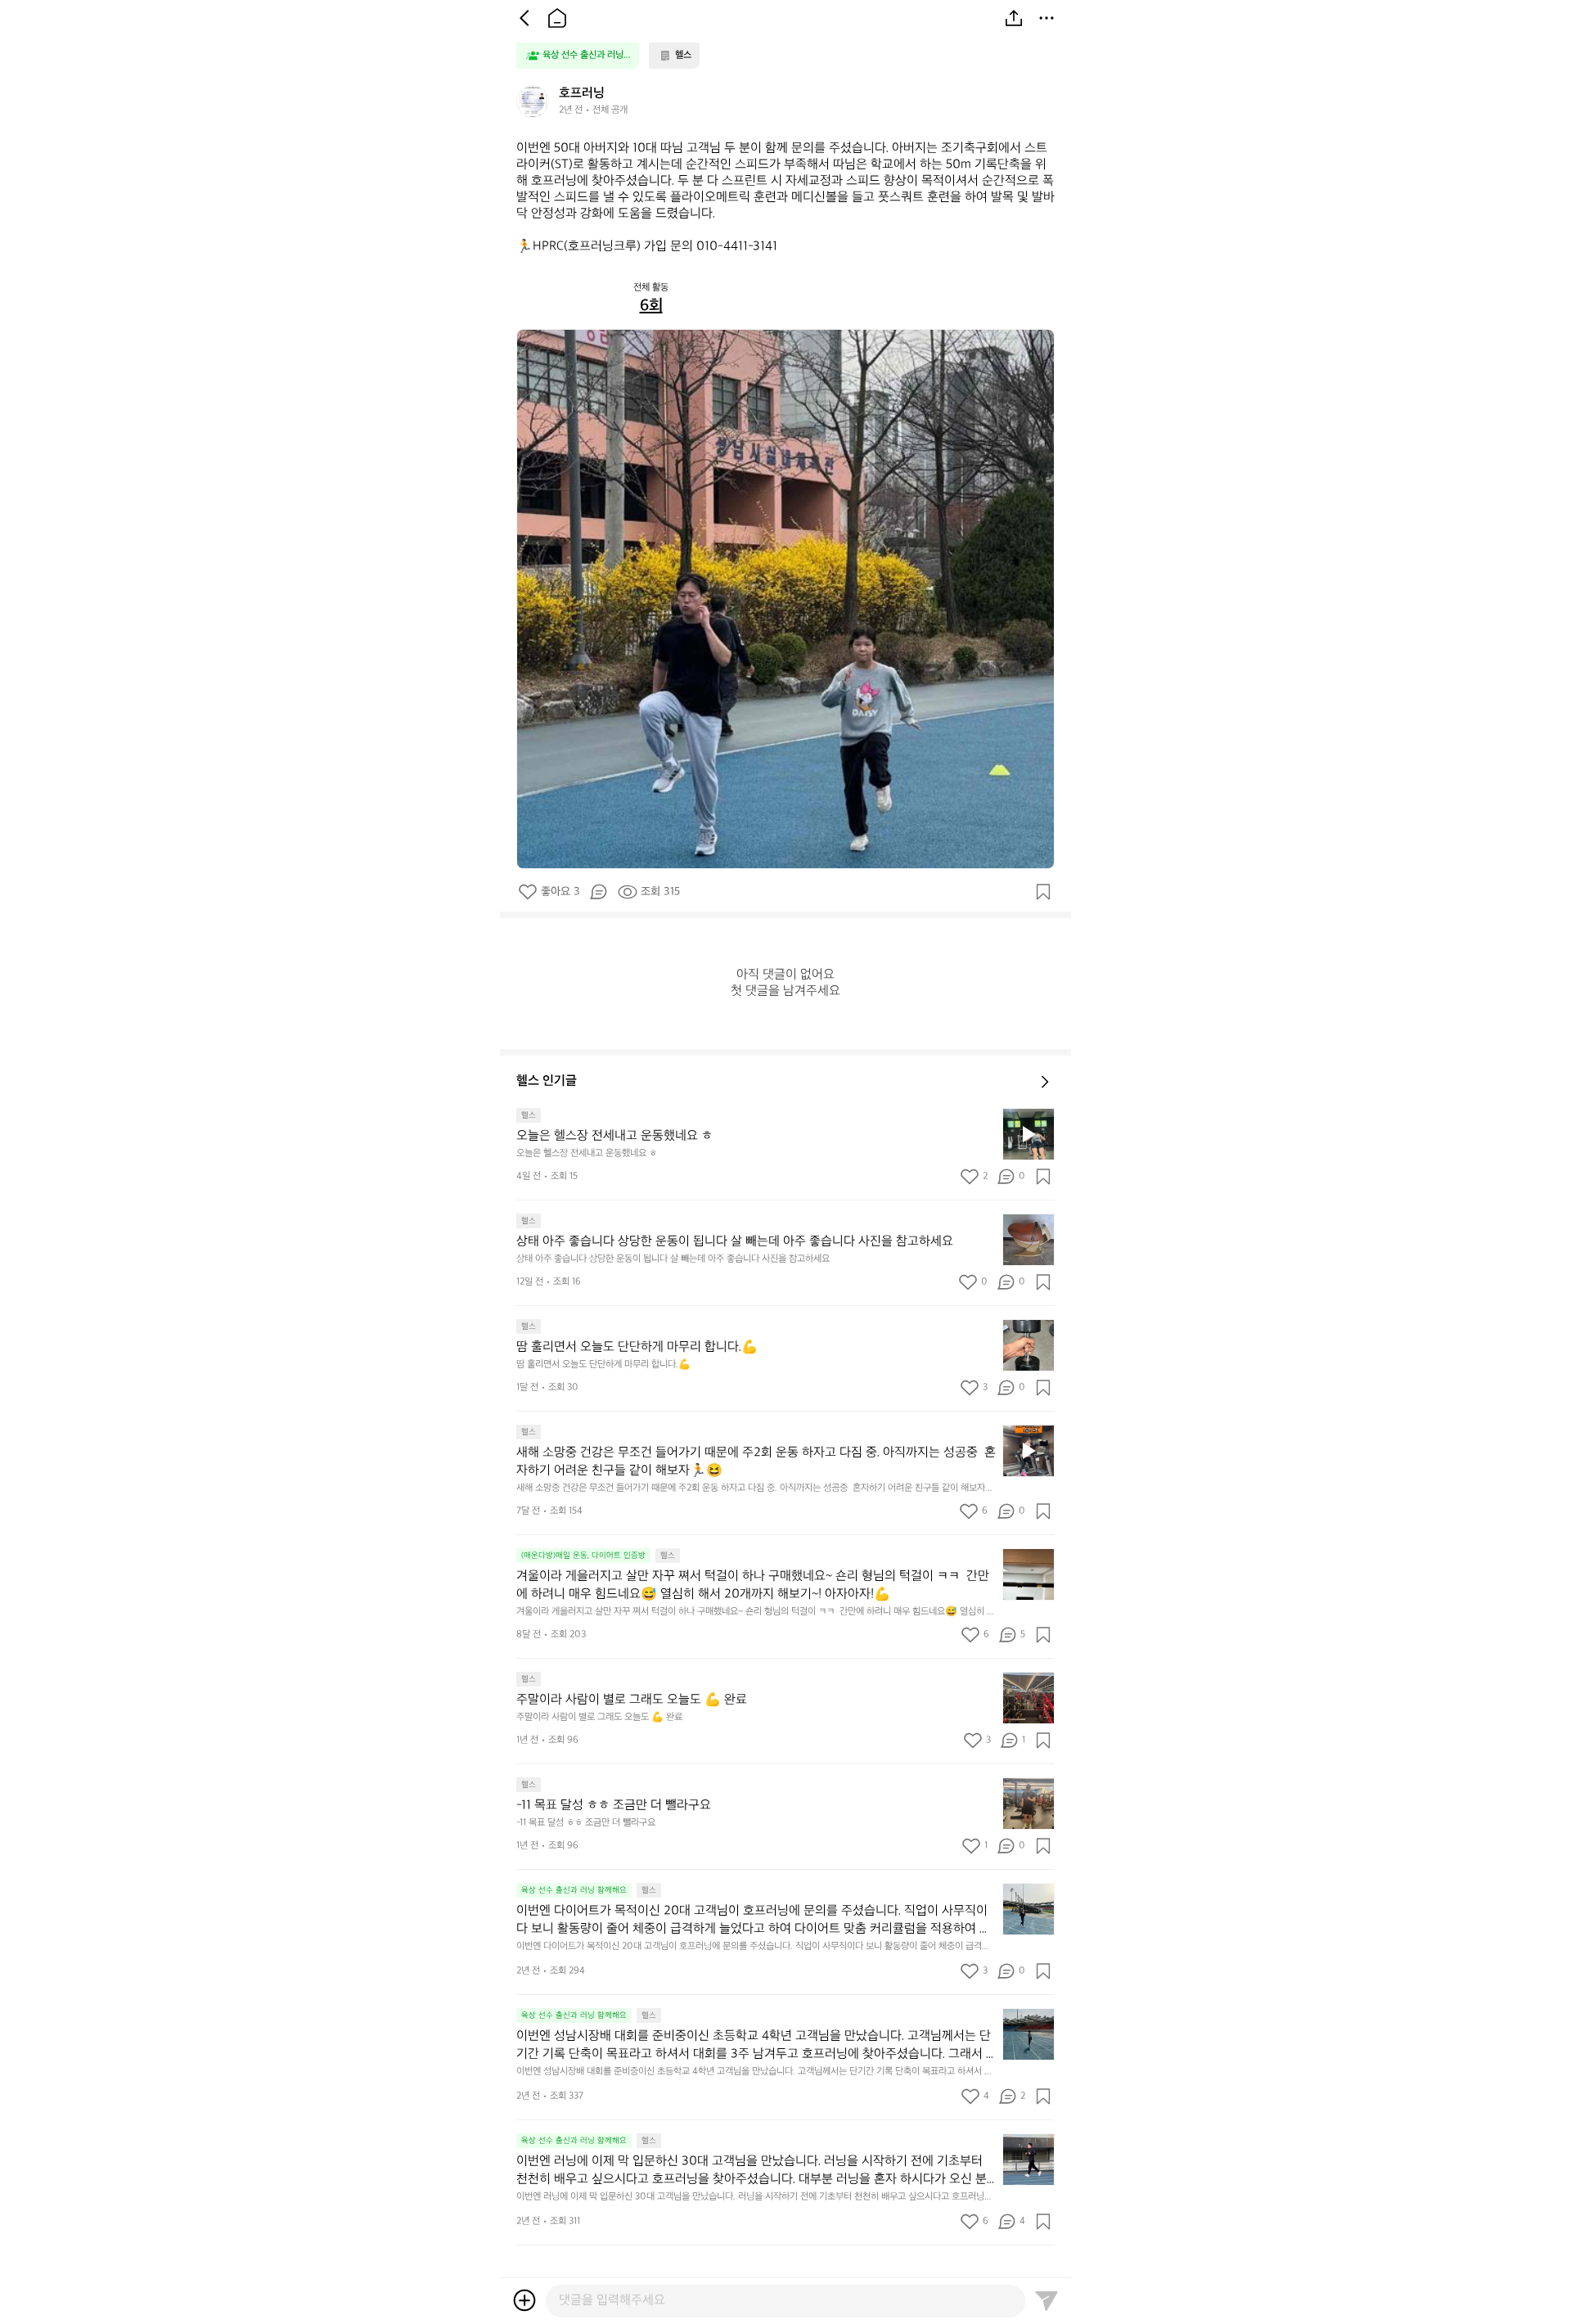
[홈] (557, 18)
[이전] (524, 18)
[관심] (1043, 892)
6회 (651, 306)
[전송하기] (1047, 2300)
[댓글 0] (598, 892)
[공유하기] (1014, 18)
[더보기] (1047, 18)
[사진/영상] (524, 2300)
